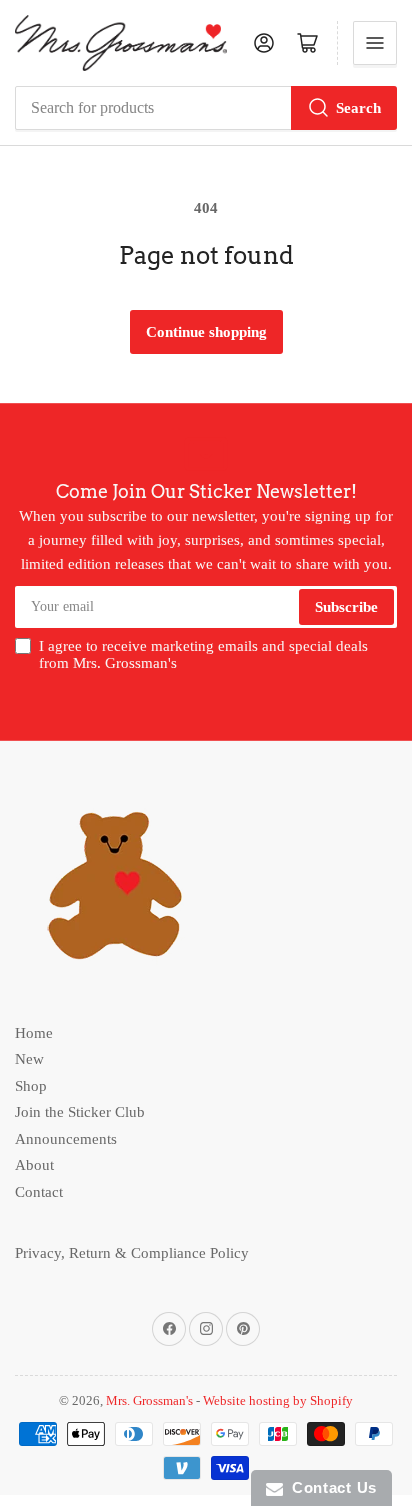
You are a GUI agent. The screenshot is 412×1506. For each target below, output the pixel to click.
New (29, 1059)
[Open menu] (375, 43)
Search (358, 108)
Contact (39, 1192)
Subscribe (346, 607)
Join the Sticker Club (80, 1112)
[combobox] (206, 108)
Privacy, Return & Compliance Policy (132, 1253)
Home (34, 1033)
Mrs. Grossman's (149, 1400)
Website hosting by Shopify (278, 1400)
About (34, 1165)
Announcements (66, 1139)
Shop (31, 1086)
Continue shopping (206, 332)
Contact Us (330, 1487)
